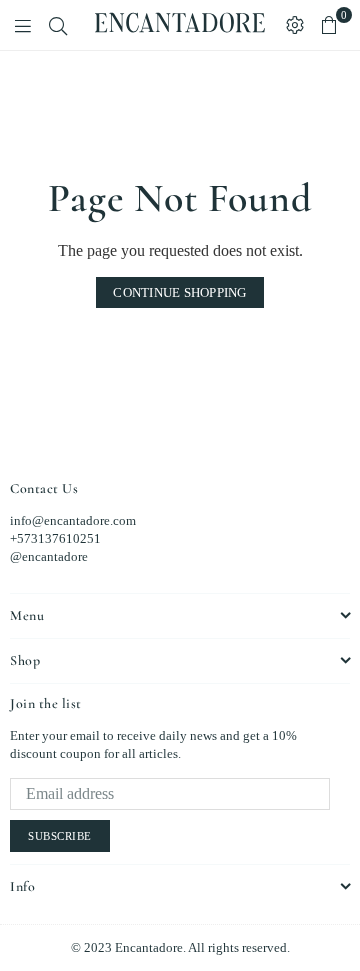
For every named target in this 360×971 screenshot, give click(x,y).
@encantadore (49, 556)
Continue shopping (179, 292)
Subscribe (60, 836)
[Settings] (295, 25)
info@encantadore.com (73, 520)
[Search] (58, 25)
